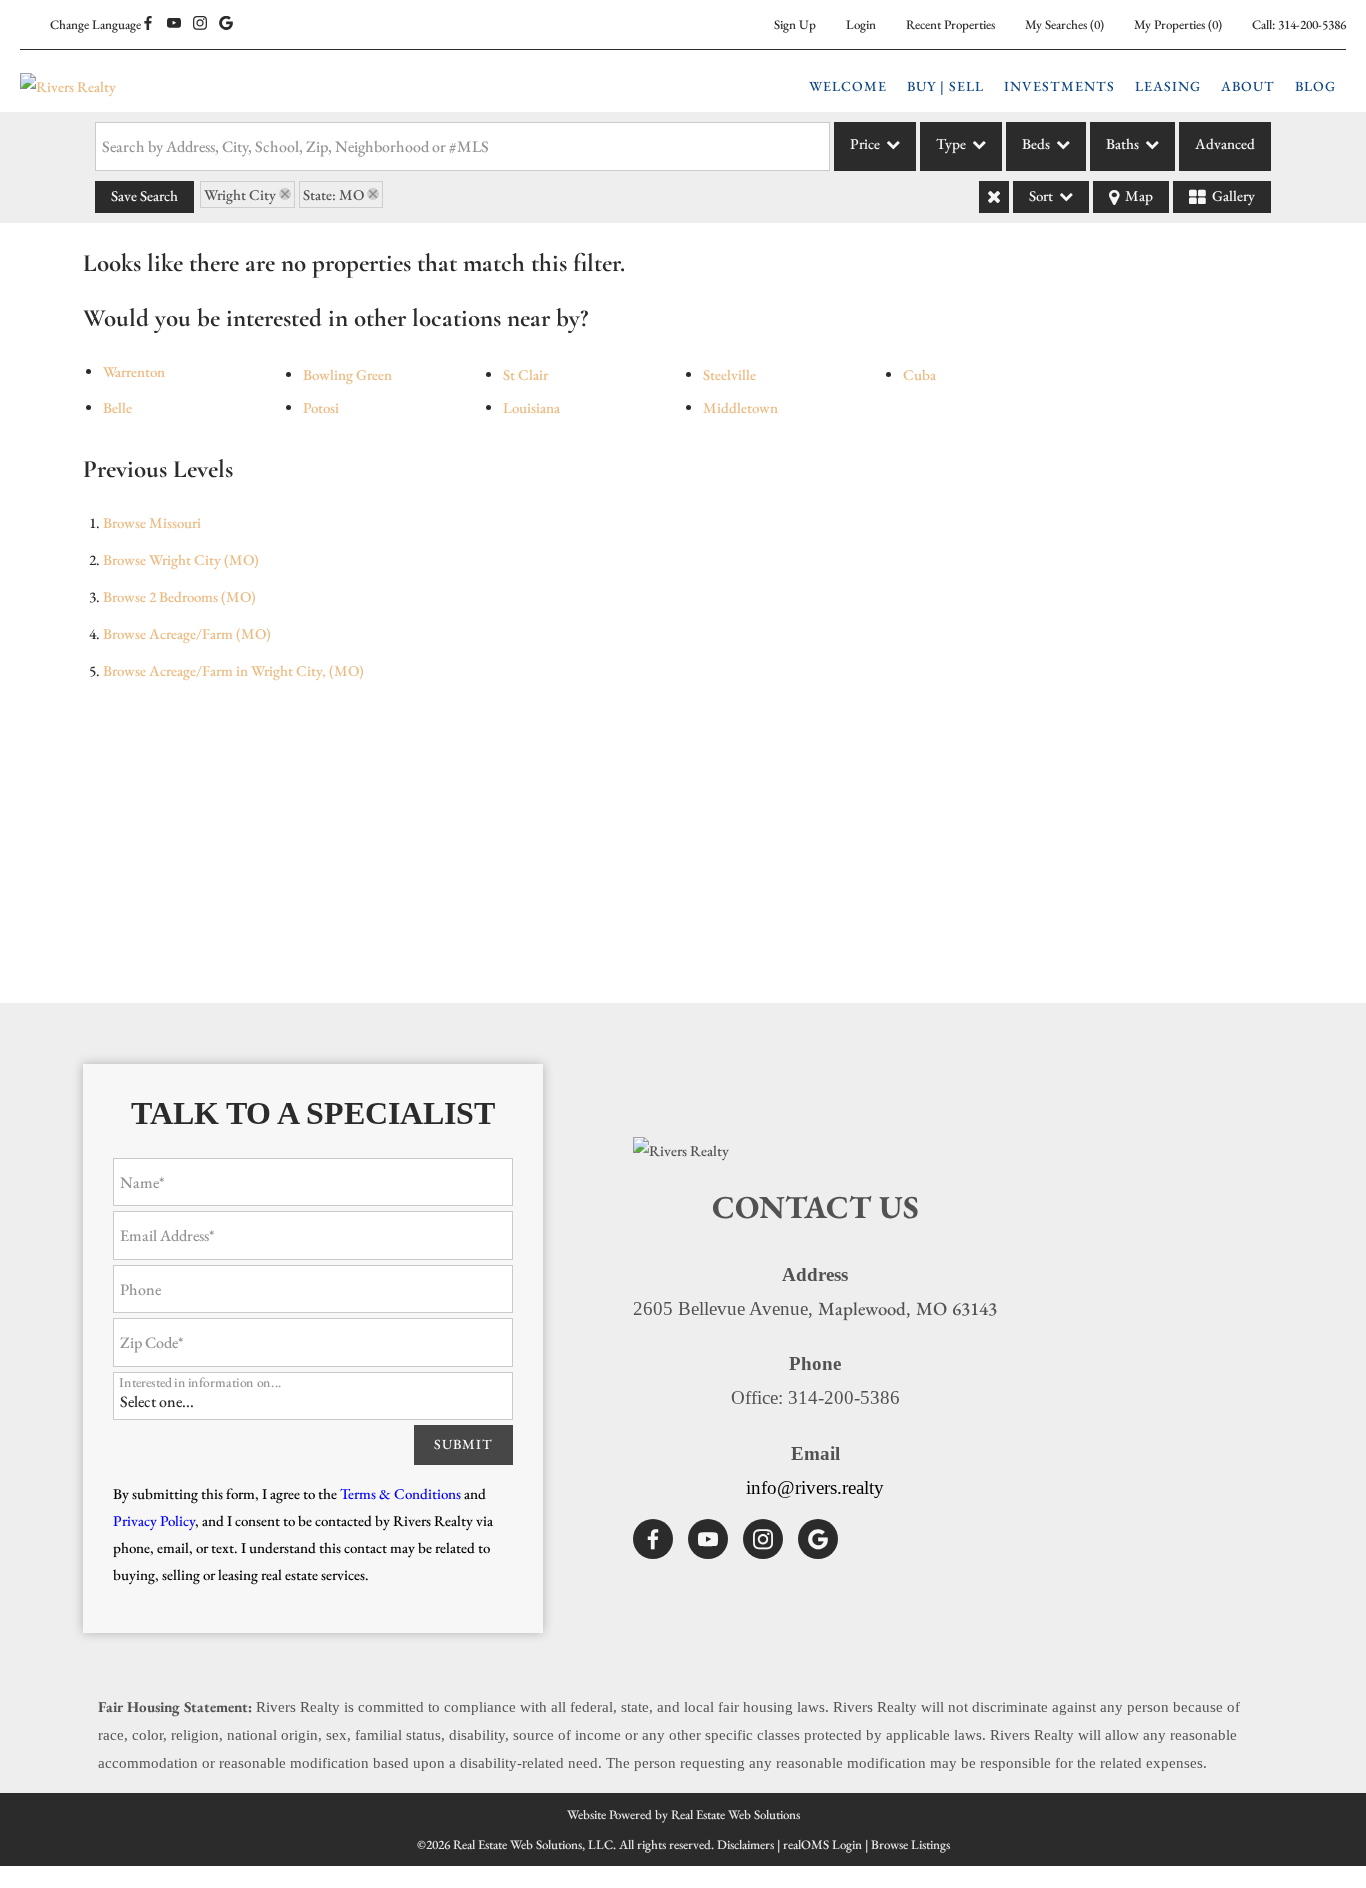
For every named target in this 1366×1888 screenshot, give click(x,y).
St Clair (525, 374)
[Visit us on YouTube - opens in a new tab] (174, 24)
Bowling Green (347, 374)
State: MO (333, 194)
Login (861, 24)
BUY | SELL (945, 86)
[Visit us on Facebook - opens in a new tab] (148, 24)
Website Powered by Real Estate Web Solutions (683, 1814)
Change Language (95, 24)
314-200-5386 (1312, 24)
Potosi (321, 407)
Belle (117, 407)
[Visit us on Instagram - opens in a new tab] (200, 24)
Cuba (919, 374)
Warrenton (134, 371)
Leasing (1168, 86)
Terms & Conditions (400, 1493)
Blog (1315, 86)
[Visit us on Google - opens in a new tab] (226, 24)
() (1064, 24)
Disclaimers (745, 1844)
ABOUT (1248, 86)
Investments (1059, 86)
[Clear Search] (994, 197)
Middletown (740, 407)
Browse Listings (910, 1844)
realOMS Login (822, 1844)
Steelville (729, 374)
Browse (152, 522)
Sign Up (795, 24)
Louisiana (531, 407)
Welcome (848, 86)
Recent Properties (950, 24)
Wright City (240, 194)
